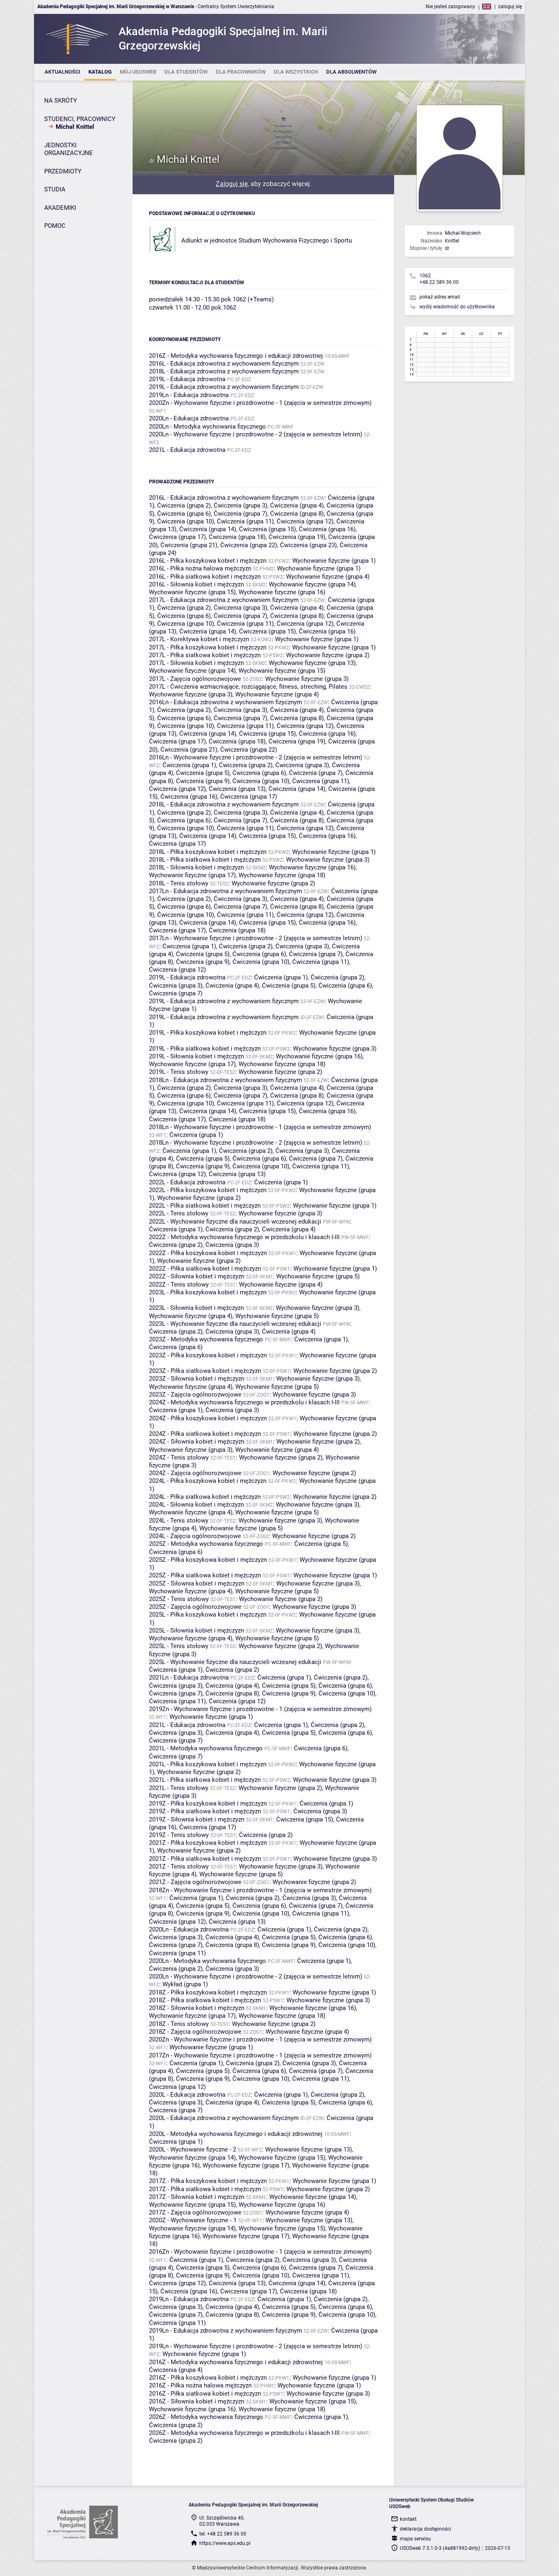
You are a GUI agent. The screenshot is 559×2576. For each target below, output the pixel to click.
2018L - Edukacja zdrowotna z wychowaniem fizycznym (224, 371)
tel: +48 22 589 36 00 (223, 2534)
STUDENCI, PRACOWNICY (80, 119)
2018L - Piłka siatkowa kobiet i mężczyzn (205, 860)
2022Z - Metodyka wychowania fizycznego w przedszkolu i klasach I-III (244, 1237)
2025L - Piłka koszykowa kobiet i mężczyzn (208, 1615)
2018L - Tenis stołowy (179, 883)
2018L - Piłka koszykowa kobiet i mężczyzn (208, 852)
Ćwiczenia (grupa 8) (297, 514)
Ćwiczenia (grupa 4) (297, 505)
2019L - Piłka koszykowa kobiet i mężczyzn (208, 1033)
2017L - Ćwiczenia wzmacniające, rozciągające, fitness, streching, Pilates (248, 687)
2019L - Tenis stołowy (179, 1072)
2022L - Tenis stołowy (179, 1213)
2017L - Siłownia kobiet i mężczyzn (196, 663)
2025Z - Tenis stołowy (179, 1599)
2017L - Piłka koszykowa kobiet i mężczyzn (208, 647)
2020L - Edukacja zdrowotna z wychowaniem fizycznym (224, 2118)
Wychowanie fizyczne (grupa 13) (312, 663)
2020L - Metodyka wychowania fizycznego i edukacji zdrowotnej (236, 2134)
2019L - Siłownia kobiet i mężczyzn (196, 1056)
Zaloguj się (232, 184)
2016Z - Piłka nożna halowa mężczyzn (200, 2385)
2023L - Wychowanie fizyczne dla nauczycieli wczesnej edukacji (235, 1324)
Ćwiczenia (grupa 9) (203, 781)
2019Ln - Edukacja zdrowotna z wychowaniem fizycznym (225, 2331)
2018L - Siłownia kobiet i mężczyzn (196, 867)
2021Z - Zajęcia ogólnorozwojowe (195, 1882)
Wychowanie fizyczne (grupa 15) (192, 592)
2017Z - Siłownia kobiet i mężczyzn (197, 2197)
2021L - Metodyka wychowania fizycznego (206, 1748)
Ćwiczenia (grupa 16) (327, 529)
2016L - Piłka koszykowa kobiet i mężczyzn (208, 561)
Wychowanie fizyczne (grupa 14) (312, 584)
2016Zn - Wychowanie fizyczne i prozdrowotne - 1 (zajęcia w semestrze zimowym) (260, 2252)
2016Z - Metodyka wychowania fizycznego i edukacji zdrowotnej (236, 356)
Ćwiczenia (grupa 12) (305, 521)
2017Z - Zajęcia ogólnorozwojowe (195, 2212)
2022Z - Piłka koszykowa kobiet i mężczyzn (208, 1253)
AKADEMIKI (60, 208)
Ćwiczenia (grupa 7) (240, 514)
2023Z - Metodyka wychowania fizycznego (206, 1339)
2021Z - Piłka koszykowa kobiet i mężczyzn (208, 1843)
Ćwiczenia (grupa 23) (308, 545)
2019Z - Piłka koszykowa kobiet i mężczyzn (208, 1803)
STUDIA (55, 189)
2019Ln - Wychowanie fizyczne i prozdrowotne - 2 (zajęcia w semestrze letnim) (256, 2346)
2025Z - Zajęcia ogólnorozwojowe (195, 1607)
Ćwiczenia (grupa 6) (184, 514)
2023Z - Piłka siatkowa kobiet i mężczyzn (205, 1371)
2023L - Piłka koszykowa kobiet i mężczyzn (208, 1292)
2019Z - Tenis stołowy (179, 1835)
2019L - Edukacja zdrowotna (187, 379)
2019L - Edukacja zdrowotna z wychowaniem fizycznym (224, 387)
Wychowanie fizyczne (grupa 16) (282, 592)
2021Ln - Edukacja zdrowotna (189, 1678)
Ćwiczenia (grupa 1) (189, 765)
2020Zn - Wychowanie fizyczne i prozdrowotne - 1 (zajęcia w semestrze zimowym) (260, 403)
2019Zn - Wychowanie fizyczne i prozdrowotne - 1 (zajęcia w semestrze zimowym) (260, 1709)
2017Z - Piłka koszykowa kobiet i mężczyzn (208, 2181)
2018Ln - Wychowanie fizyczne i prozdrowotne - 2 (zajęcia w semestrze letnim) (256, 1143)
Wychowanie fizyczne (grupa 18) (282, 875)
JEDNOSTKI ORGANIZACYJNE (69, 149)
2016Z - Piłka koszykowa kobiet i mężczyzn (208, 2378)
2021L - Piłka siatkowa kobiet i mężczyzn (205, 1780)
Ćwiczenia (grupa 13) (237, 789)
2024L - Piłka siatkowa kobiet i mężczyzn (205, 1497)
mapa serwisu (415, 2539)
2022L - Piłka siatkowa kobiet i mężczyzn (205, 1206)
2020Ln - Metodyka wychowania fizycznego (207, 427)
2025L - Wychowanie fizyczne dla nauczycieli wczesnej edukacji (235, 1662)
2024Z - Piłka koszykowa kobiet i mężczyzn (208, 1418)
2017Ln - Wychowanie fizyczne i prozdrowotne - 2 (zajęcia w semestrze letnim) (256, 938)
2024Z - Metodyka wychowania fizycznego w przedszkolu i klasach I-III (244, 1402)
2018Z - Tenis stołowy (179, 2024)
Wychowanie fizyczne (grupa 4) (328, 577)
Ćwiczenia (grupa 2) (184, 505)
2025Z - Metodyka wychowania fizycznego (206, 1544)
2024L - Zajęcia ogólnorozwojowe (195, 1536)
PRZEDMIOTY (63, 171)
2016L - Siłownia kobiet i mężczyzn (196, 584)
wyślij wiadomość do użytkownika (457, 307)
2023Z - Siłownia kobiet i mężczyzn (197, 1379)
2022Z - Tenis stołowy (179, 1285)
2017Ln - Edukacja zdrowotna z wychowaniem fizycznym (225, 891)
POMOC (55, 226)
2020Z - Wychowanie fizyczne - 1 (193, 2220)
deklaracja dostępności (425, 2529)
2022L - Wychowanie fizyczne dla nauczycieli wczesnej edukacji (235, 1222)
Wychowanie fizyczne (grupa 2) (328, 655)
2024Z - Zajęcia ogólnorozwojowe (195, 1473)
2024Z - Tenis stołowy (179, 1458)
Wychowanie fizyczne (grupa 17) (192, 875)
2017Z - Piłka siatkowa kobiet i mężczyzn (205, 2189)
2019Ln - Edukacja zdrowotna (189, 395)
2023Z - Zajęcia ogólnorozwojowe (195, 1395)
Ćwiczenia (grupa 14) (208, 529)
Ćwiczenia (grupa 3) (240, 505)
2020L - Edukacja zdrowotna (187, 2095)
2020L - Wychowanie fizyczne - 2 (193, 2149)
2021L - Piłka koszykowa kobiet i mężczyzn (208, 1764)
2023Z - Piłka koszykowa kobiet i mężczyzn (208, 1355)
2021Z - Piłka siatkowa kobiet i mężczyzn (205, 1859)
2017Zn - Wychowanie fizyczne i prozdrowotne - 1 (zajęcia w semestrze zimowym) (260, 2055)
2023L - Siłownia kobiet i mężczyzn (196, 1308)
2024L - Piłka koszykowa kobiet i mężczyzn (208, 1481)
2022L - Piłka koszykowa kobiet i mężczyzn (208, 1190)
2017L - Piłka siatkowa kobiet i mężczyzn (205, 655)
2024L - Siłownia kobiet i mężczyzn (196, 1505)
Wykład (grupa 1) (185, 1984)
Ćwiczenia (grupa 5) (203, 773)
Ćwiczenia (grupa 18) (237, 537)
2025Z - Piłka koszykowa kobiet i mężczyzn (208, 1560)
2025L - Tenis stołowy (179, 1646)
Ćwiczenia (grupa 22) (249, 545)
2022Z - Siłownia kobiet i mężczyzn (197, 1276)
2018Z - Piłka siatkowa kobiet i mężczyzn (205, 2000)
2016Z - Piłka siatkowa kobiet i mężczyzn (205, 2394)
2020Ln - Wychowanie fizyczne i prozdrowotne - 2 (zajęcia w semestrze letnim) (256, 434)
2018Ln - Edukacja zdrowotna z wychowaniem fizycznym (225, 1080)
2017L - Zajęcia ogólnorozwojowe (195, 679)
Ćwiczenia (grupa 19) (297, 537)
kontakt (408, 2519)
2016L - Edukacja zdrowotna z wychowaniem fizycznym (224, 364)
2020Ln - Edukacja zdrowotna (189, 418)
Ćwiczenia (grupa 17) (177, 537)
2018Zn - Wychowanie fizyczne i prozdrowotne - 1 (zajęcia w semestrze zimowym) (260, 1890)
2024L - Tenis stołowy (179, 1520)
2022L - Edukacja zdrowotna (187, 1182)
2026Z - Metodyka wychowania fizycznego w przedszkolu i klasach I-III (244, 2433)
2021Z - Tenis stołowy (179, 1866)
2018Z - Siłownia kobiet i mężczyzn (197, 2008)
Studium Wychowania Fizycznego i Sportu (295, 240)
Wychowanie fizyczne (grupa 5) (318, 1276)
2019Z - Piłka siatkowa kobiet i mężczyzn (205, 1811)
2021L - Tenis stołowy (179, 1788)
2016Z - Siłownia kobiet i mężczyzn (197, 2401)
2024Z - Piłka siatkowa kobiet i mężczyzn (205, 1434)
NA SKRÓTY (61, 101)
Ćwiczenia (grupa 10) (186, 521)
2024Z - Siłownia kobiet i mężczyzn (197, 1442)
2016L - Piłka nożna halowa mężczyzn (200, 568)
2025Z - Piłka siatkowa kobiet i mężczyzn (205, 1575)
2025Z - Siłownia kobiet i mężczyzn (197, 1583)
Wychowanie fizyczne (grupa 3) (307, 679)
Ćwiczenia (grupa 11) (245, 521)
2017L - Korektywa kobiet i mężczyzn (199, 639)
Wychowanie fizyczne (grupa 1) (334, 561)
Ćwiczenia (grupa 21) (189, 545)
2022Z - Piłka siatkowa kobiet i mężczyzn (205, 1269)
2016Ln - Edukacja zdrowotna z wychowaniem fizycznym (225, 702)
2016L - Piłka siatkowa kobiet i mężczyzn (205, 577)
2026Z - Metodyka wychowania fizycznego (206, 2417)
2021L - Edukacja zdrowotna (187, 450)
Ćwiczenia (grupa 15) (267, 529)
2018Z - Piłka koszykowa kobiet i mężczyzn (208, 1992)
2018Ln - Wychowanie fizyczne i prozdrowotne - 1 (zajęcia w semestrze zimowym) (260, 1127)
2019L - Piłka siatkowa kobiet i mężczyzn (205, 1049)
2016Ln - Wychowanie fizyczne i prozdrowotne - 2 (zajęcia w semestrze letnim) (256, 757)
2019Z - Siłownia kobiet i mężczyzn (197, 1819)
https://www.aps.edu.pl (225, 2543)
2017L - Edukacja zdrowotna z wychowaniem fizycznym (224, 600)
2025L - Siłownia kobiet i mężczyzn (196, 1630)
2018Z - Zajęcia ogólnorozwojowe (195, 2032)
